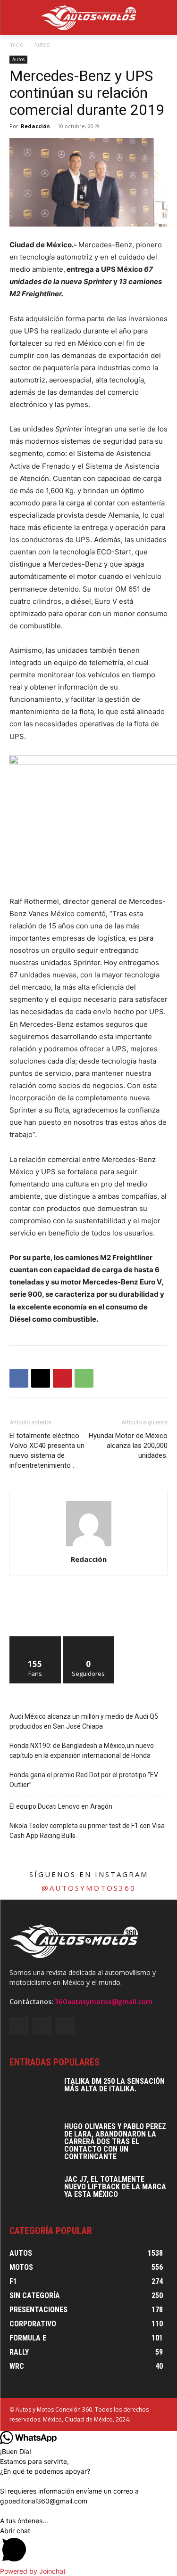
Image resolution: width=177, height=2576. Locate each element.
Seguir (88, 1640)
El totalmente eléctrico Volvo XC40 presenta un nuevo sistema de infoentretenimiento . (47, 1451)
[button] (88, 2546)
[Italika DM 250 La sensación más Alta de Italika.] (33, 2094)
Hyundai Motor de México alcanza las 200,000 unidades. (128, 1446)
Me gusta (35, 1640)
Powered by (33, 2571)
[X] (41, 1378)
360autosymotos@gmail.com (104, 2002)
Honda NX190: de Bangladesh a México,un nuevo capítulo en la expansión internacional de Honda (82, 1751)
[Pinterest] (62, 1378)
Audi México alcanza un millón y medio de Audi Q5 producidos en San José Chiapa (84, 1721)
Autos (42, 45)
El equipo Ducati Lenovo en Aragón (61, 1806)
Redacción (35, 126)
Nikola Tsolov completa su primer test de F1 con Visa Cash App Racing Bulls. (87, 1831)
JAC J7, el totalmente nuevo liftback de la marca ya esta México (115, 2187)
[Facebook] (19, 1378)
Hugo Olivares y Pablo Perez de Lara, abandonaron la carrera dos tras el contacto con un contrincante (115, 2141)
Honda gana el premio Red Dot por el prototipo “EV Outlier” (84, 1780)
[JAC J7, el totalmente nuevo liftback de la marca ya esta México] (33, 2192)
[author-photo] (89, 1546)
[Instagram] (42, 2026)
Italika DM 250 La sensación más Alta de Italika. (114, 2085)
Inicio (17, 45)
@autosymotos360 (89, 1888)
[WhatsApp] (84, 1378)
